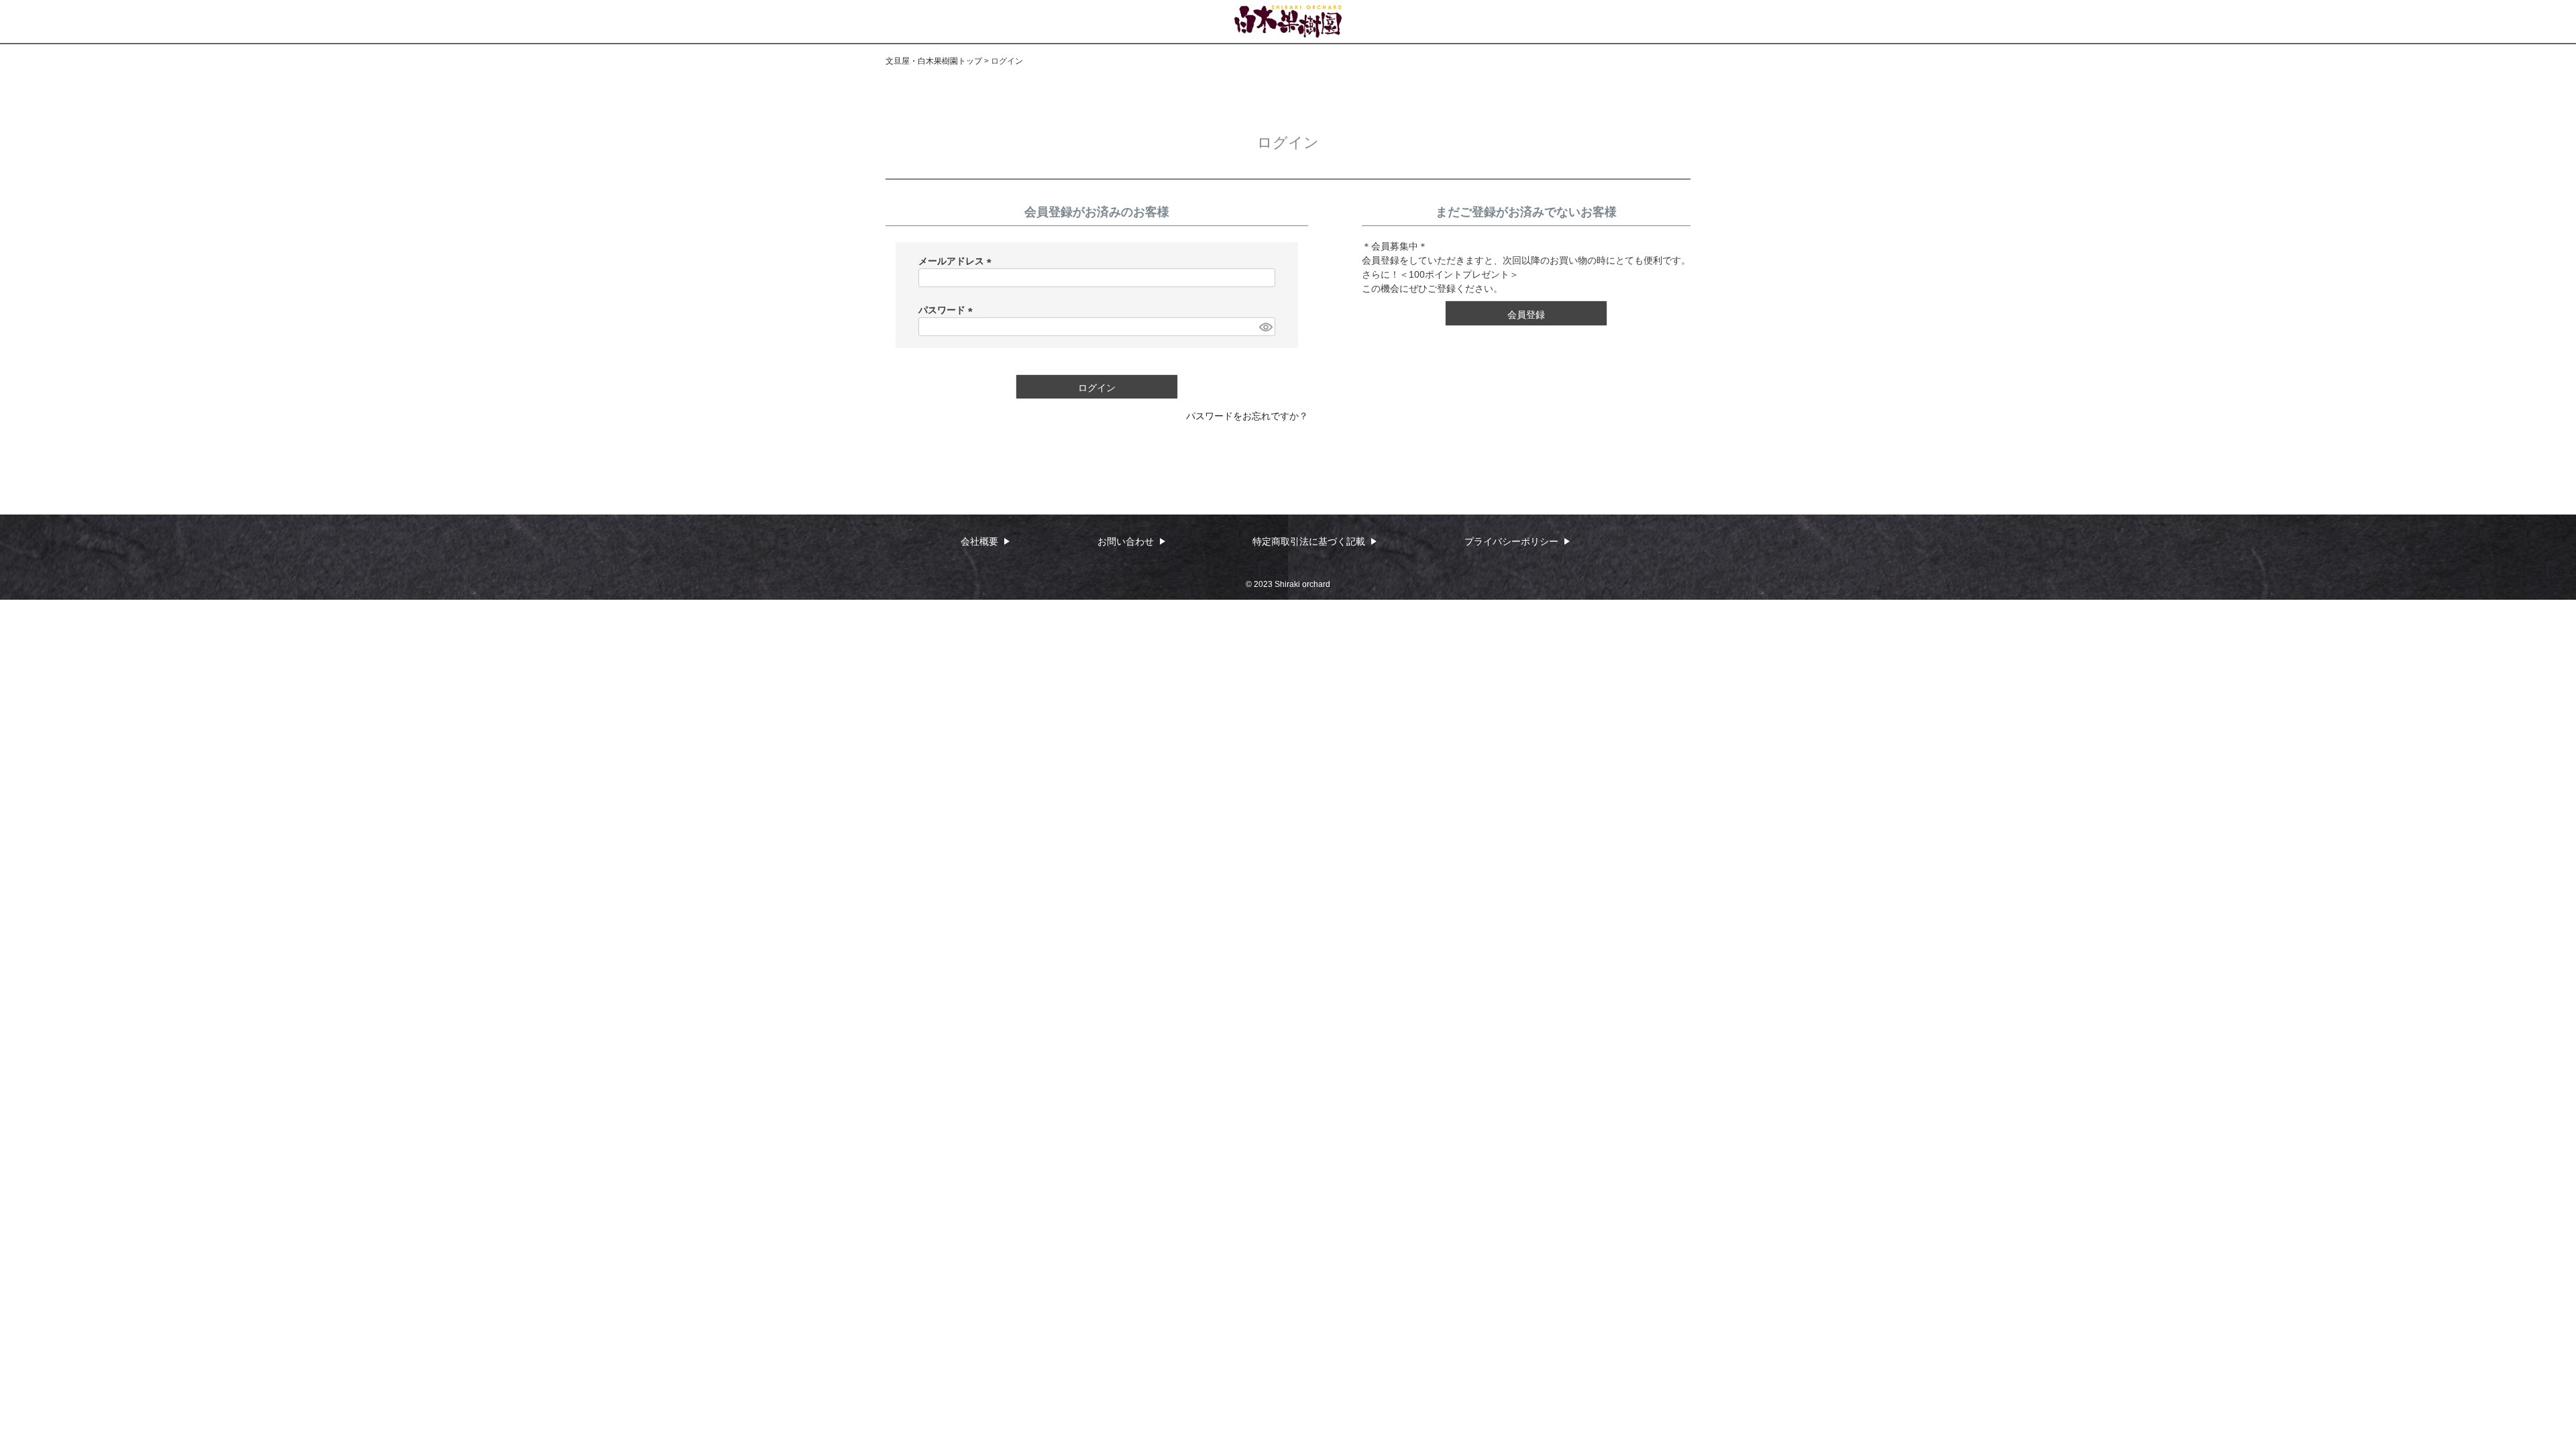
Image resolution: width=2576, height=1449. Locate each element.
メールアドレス (957, 261)
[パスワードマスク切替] (1265, 327)
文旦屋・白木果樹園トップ (934, 61)
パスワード (948, 310)
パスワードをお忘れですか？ (1247, 416)
